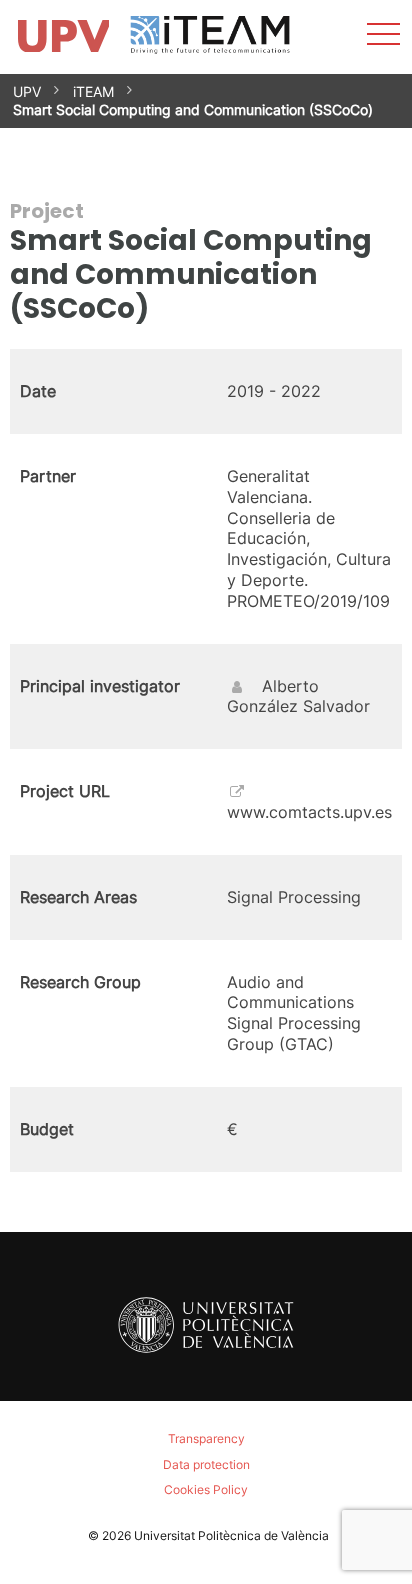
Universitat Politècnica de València (231, 1535)
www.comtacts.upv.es (309, 812)
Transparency (206, 1438)
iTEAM (93, 91)
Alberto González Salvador (298, 696)
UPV (27, 91)
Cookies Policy (206, 1489)
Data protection (206, 1464)
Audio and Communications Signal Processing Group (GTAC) (294, 1013)
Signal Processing (294, 897)
